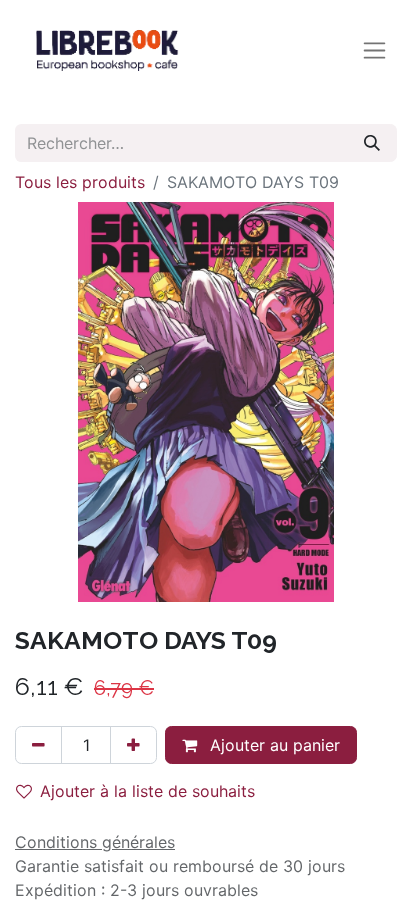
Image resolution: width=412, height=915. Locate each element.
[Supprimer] (38, 745)
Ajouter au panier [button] (272, 745)
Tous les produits (80, 182)
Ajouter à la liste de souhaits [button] (147, 791)
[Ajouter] (133, 745)
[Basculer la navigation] (374, 50)
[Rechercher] (372, 143)
